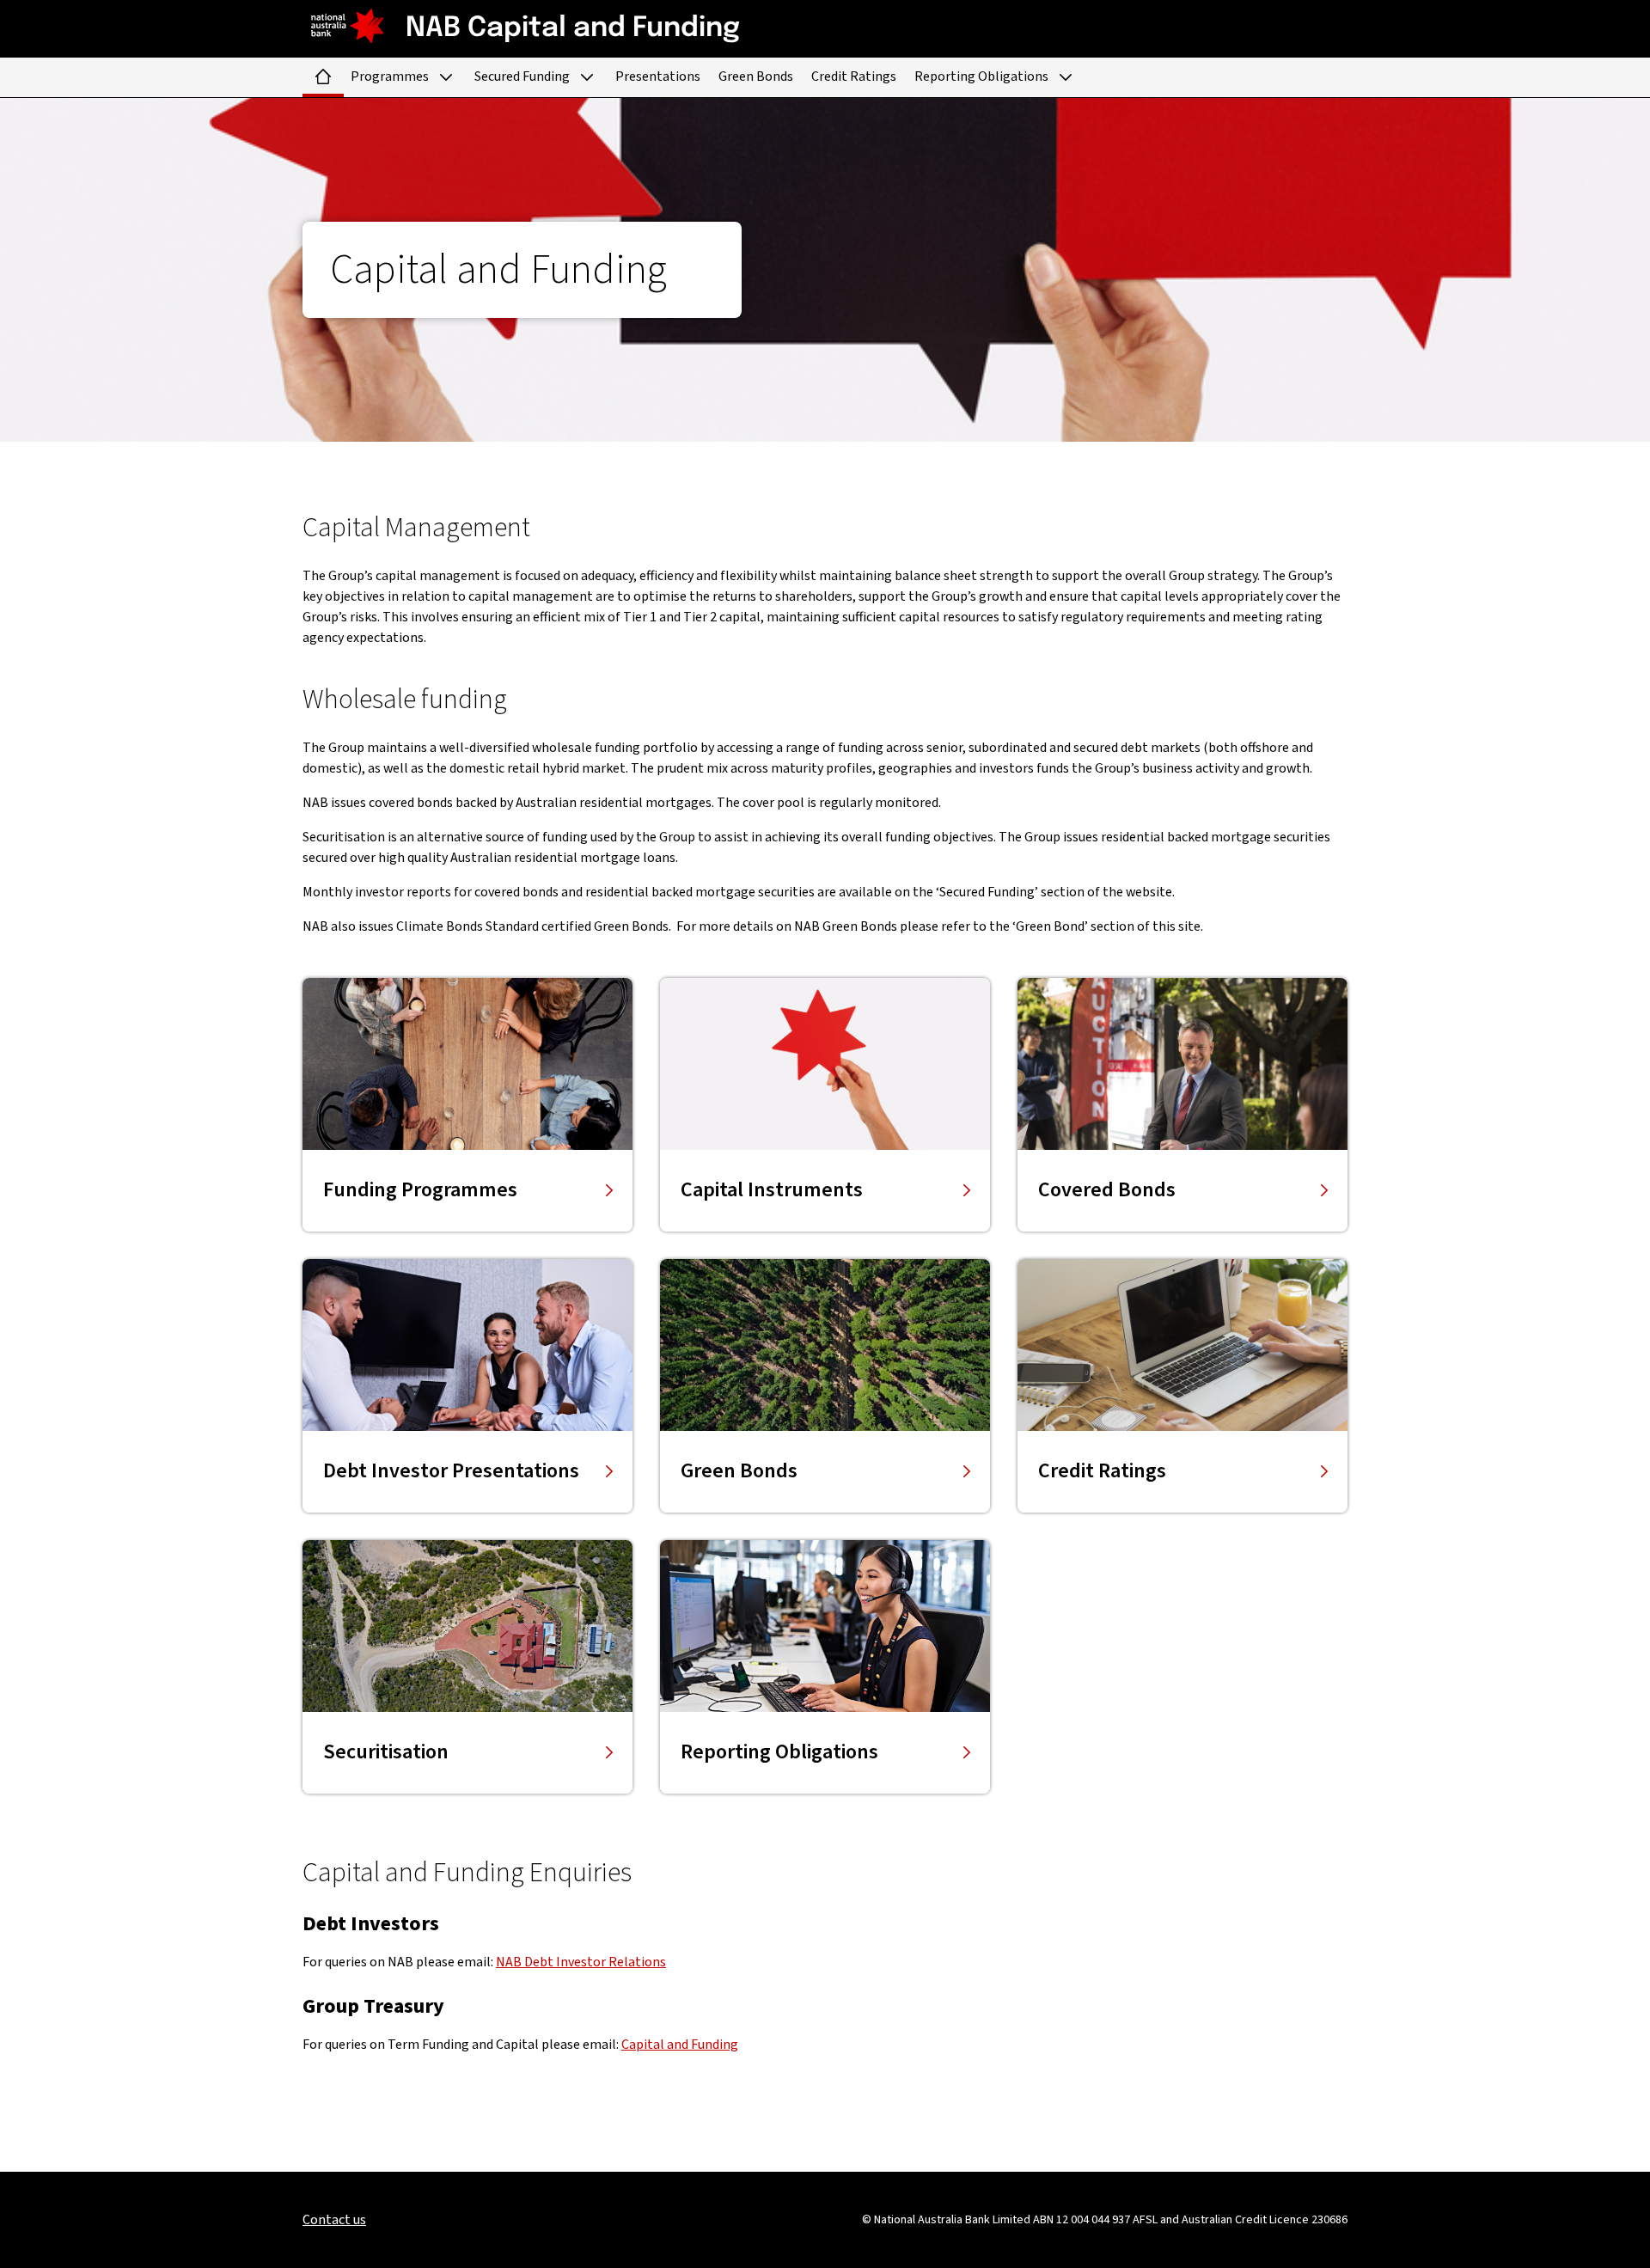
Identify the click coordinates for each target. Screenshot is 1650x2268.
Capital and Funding (680, 2045)
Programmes (390, 76)
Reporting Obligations (981, 76)
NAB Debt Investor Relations (581, 1962)
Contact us (334, 2220)
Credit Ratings (854, 76)
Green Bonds (756, 76)
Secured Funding (522, 76)
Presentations (658, 76)
